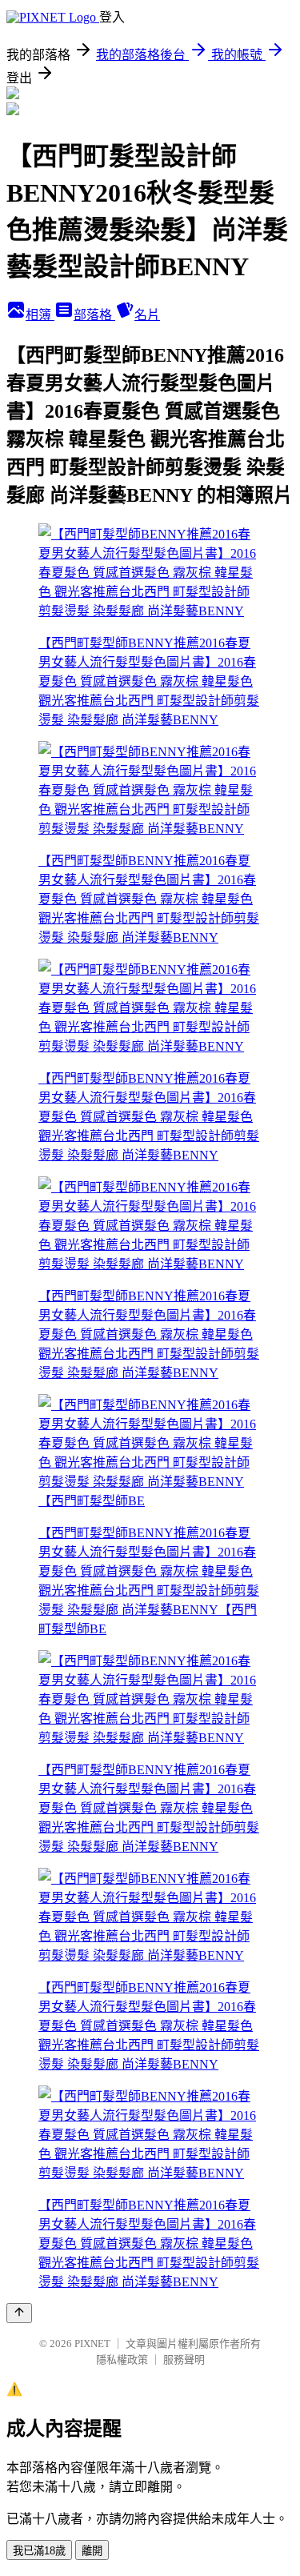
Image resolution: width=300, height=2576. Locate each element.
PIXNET (92, 2344)
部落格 (94, 315)
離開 (92, 2551)
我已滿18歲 (39, 2551)
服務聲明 (184, 2360)
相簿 (40, 315)
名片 (147, 315)
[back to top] (19, 2313)
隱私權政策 (122, 2360)
